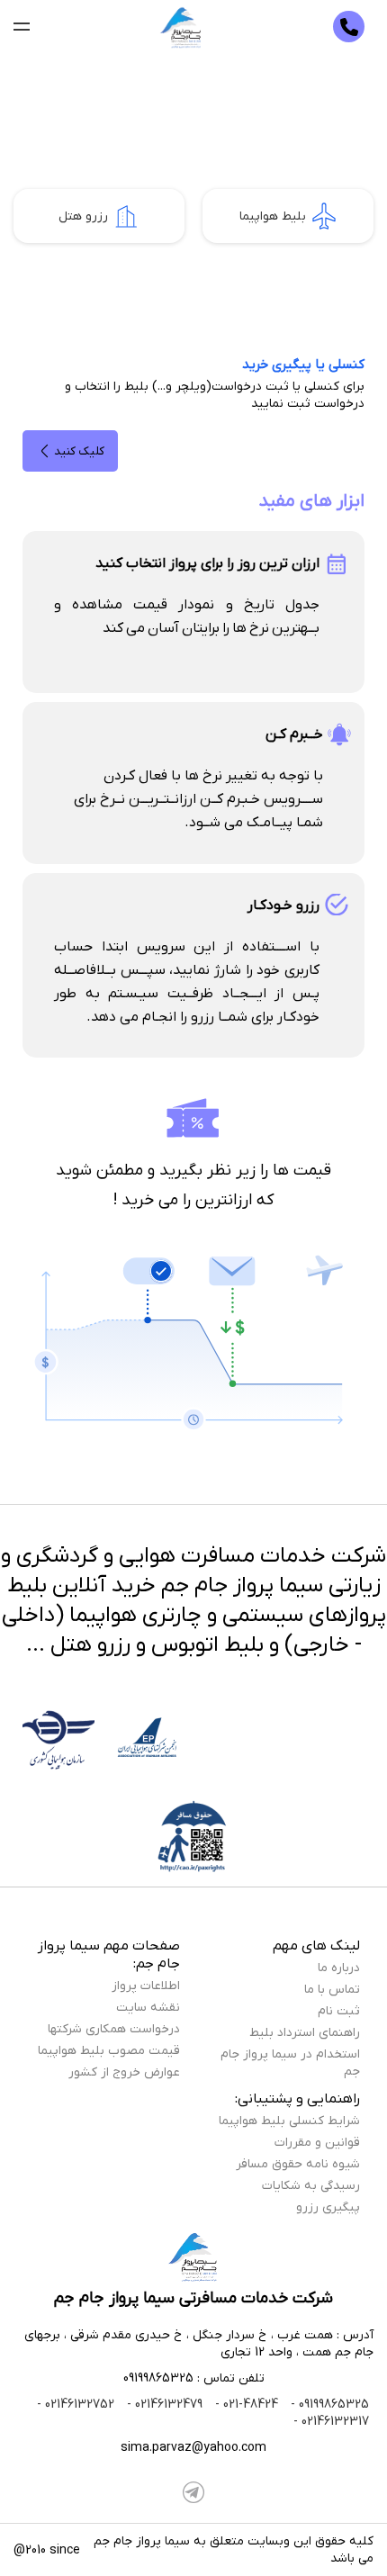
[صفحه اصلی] (182, 27)
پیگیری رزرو (328, 2207)
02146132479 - (163, 2405)
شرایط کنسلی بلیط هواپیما (289, 2121)
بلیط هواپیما (273, 216)
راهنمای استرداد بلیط (305, 2033)
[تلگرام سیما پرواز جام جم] (193, 2492)
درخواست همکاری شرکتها (114, 2029)
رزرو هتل (83, 216)
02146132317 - (331, 2422)
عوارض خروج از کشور (124, 2072)
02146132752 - (76, 2405)
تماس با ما (332, 1990)
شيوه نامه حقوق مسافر (298, 2164)
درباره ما (339, 1968)
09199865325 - (328, 2405)
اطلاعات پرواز (146, 1986)
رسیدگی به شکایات (311, 2186)
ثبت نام (339, 2011)
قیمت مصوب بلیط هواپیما (109, 2051)
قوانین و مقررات (317, 2143)
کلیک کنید (79, 451)
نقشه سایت (148, 2008)
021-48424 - (245, 2405)
